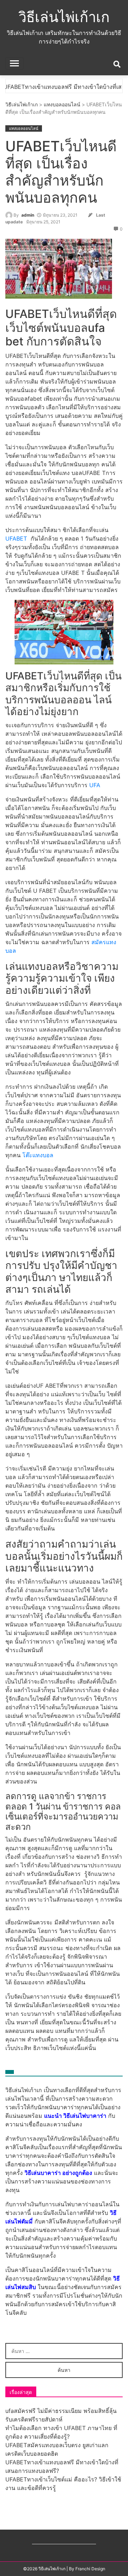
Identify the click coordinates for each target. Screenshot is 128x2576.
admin (28, 215)
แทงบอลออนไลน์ (62, 104)
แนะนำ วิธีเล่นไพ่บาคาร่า (75, 2116)
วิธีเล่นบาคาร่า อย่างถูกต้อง (58, 2173)
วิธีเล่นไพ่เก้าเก (64, 17)
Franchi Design (90, 2569)
